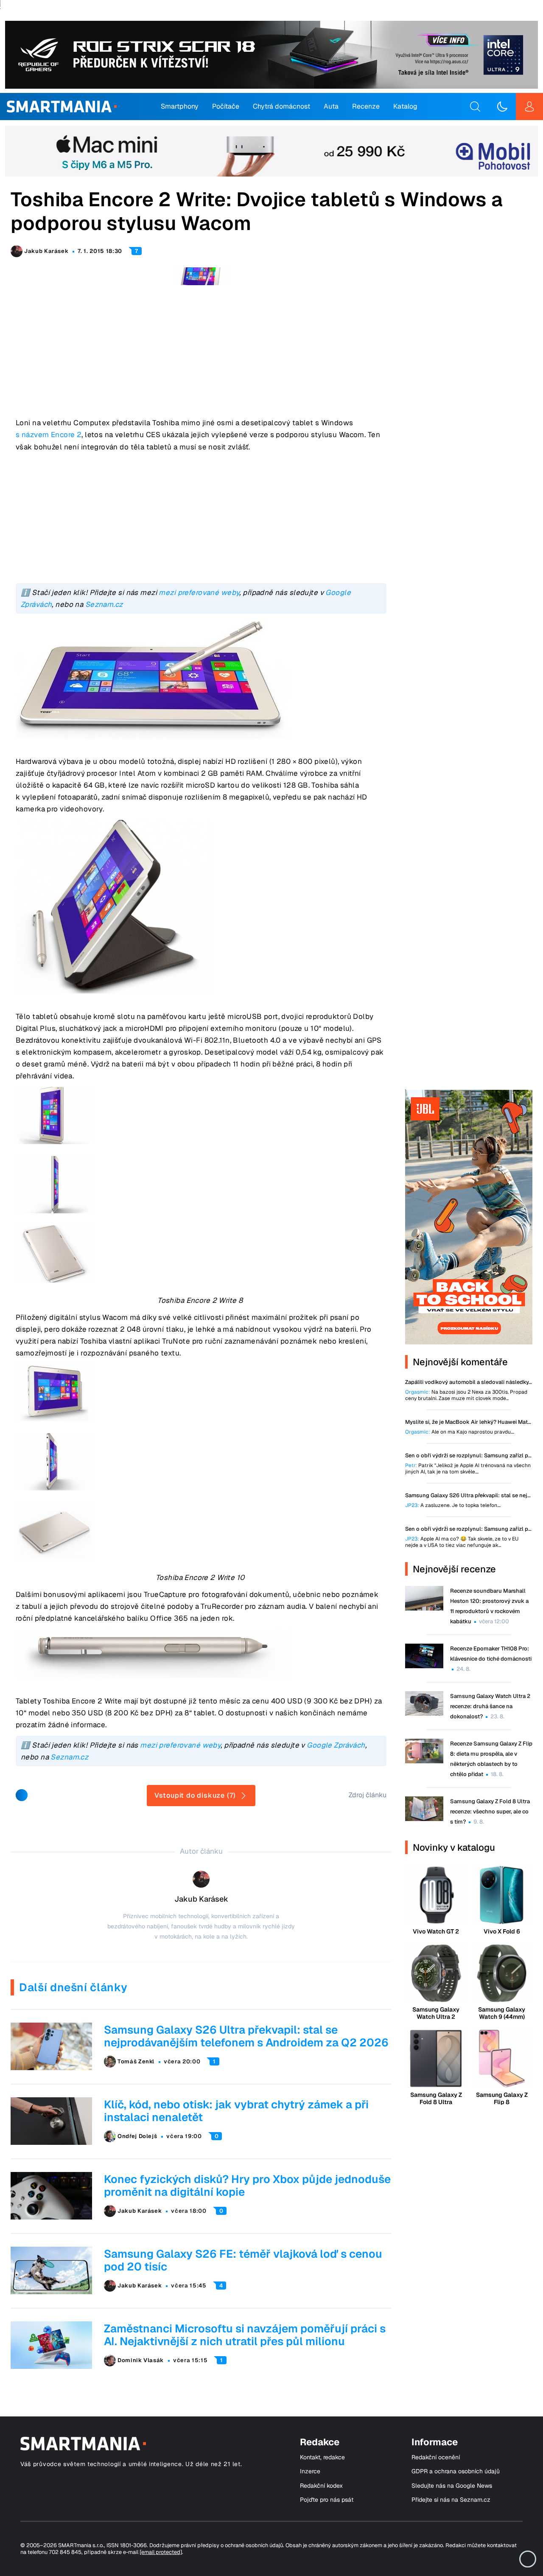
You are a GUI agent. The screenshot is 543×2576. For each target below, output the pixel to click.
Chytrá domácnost (281, 106)
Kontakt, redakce (322, 2457)
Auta (331, 106)
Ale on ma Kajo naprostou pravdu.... (460, 1432)
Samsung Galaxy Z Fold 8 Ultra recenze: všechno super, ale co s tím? (490, 1811)
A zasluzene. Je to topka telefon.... (453, 1505)
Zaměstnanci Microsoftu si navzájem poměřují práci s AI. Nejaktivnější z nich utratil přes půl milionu (245, 2335)
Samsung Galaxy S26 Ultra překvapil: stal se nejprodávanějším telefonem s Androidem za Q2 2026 (246, 2036)
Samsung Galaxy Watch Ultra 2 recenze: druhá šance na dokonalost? (490, 1706)
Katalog (405, 106)
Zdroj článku (368, 1795)
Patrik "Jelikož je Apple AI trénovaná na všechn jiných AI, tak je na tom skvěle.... (468, 1469)
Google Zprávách (336, 1745)
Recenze (366, 106)
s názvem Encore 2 (49, 435)
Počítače (226, 106)
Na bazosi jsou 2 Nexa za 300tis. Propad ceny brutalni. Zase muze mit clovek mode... (466, 1395)
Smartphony (180, 106)
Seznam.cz (104, 604)
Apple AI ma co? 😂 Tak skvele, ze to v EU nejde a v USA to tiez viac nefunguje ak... (462, 1542)
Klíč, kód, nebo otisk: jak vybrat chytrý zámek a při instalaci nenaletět (236, 2111)
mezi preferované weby (199, 592)
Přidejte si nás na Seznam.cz (451, 2500)
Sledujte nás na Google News (452, 2486)
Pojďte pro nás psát (327, 2500)
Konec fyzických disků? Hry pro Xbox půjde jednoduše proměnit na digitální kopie (247, 2186)
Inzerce (310, 2471)
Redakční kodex (321, 2486)
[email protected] (161, 2552)
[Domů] (62, 107)
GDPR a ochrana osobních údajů (456, 2471)
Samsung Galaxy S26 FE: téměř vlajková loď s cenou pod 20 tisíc (243, 2260)
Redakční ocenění (436, 2457)
